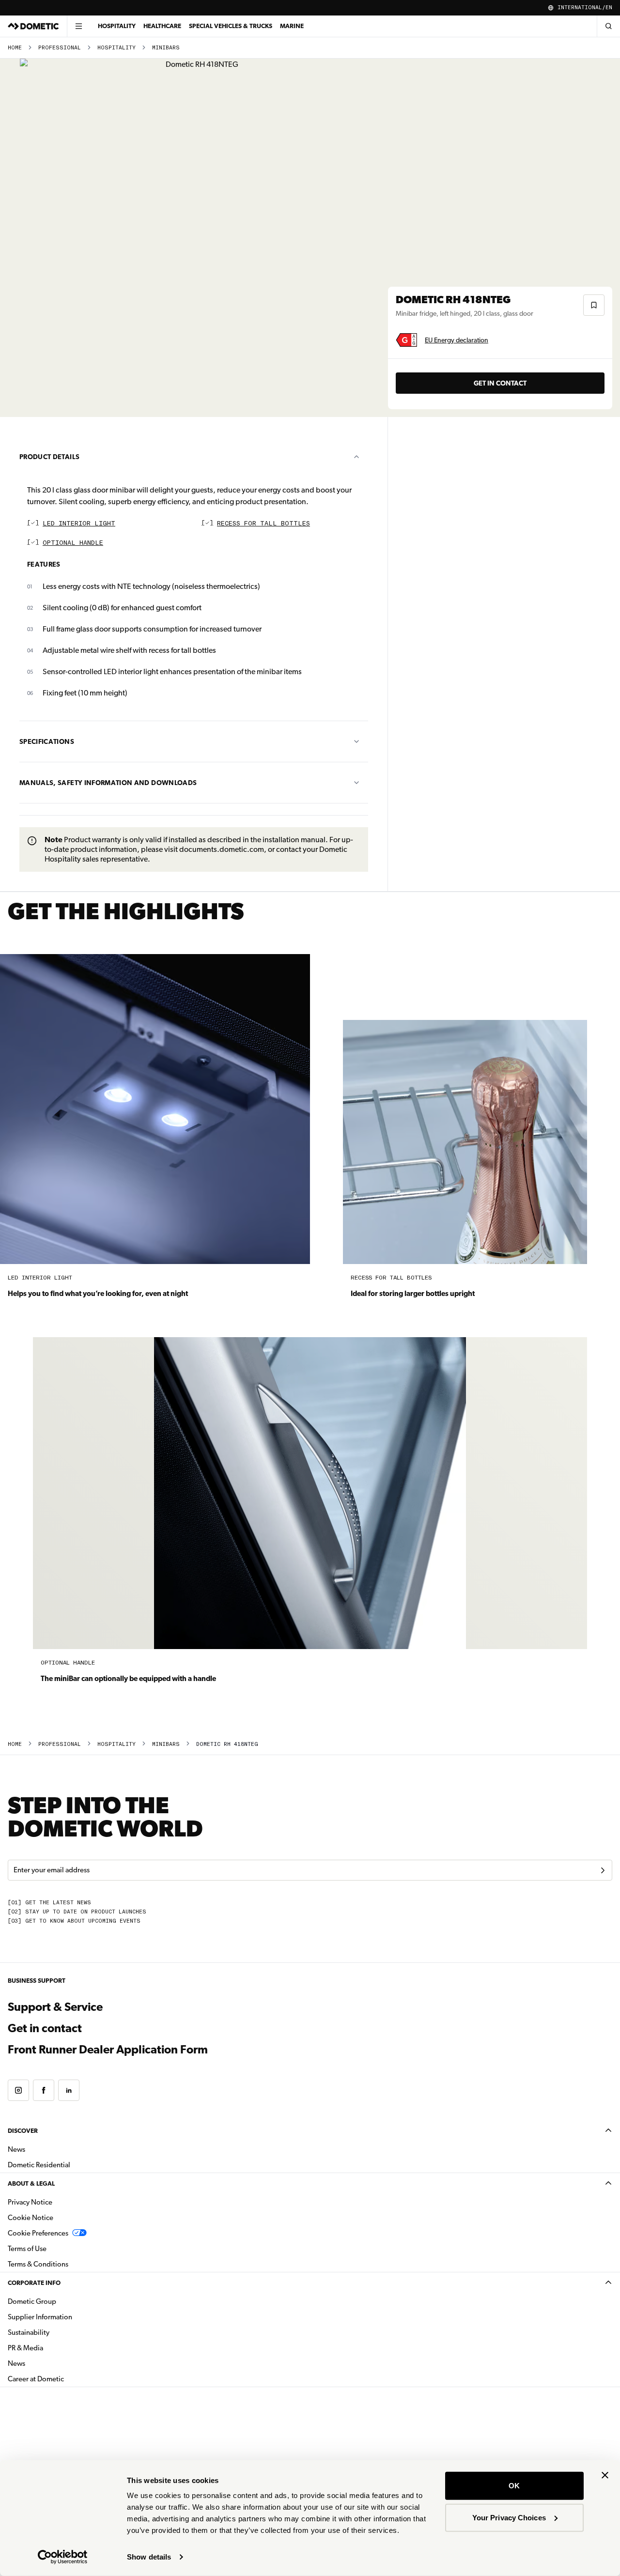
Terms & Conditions (38, 2264)
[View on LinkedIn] (69, 2090)
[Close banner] (605, 2475)
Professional (60, 48)
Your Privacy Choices (509, 2517)
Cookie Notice (31, 2218)
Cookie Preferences (38, 2233)
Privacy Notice (30, 2202)
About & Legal (31, 2183)
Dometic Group (62, 2301)
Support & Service (55, 2007)
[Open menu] (78, 26)
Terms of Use (27, 2249)
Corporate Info (34, 2283)
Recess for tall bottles (263, 524)
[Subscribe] (603, 1870)
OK (514, 2486)
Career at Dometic (66, 2379)
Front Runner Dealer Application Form (108, 2050)
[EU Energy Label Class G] (406, 340)
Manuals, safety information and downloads (108, 783)
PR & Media (56, 2348)
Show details (149, 2557)
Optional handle (73, 543)
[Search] (608, 26)
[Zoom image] (198, 238)
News (47, 2149)
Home (15, 48)
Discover (23, 2131)
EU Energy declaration (457, 340)
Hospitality (117, 26)
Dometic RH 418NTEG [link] (227, 1744)
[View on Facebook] (44, 2090)
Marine (292, 26)
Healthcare (162, 26)
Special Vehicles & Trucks (231, 26)
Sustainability (29, 2332)
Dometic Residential (70, 2165)
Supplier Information (40, 2317)
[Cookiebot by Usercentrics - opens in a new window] (63, 2557)
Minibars (166, 48)
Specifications (47, 741)
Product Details (49, 457)
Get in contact (500, 383)
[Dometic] (33, 26)
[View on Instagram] (18, 2090)
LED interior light (79, 524)
